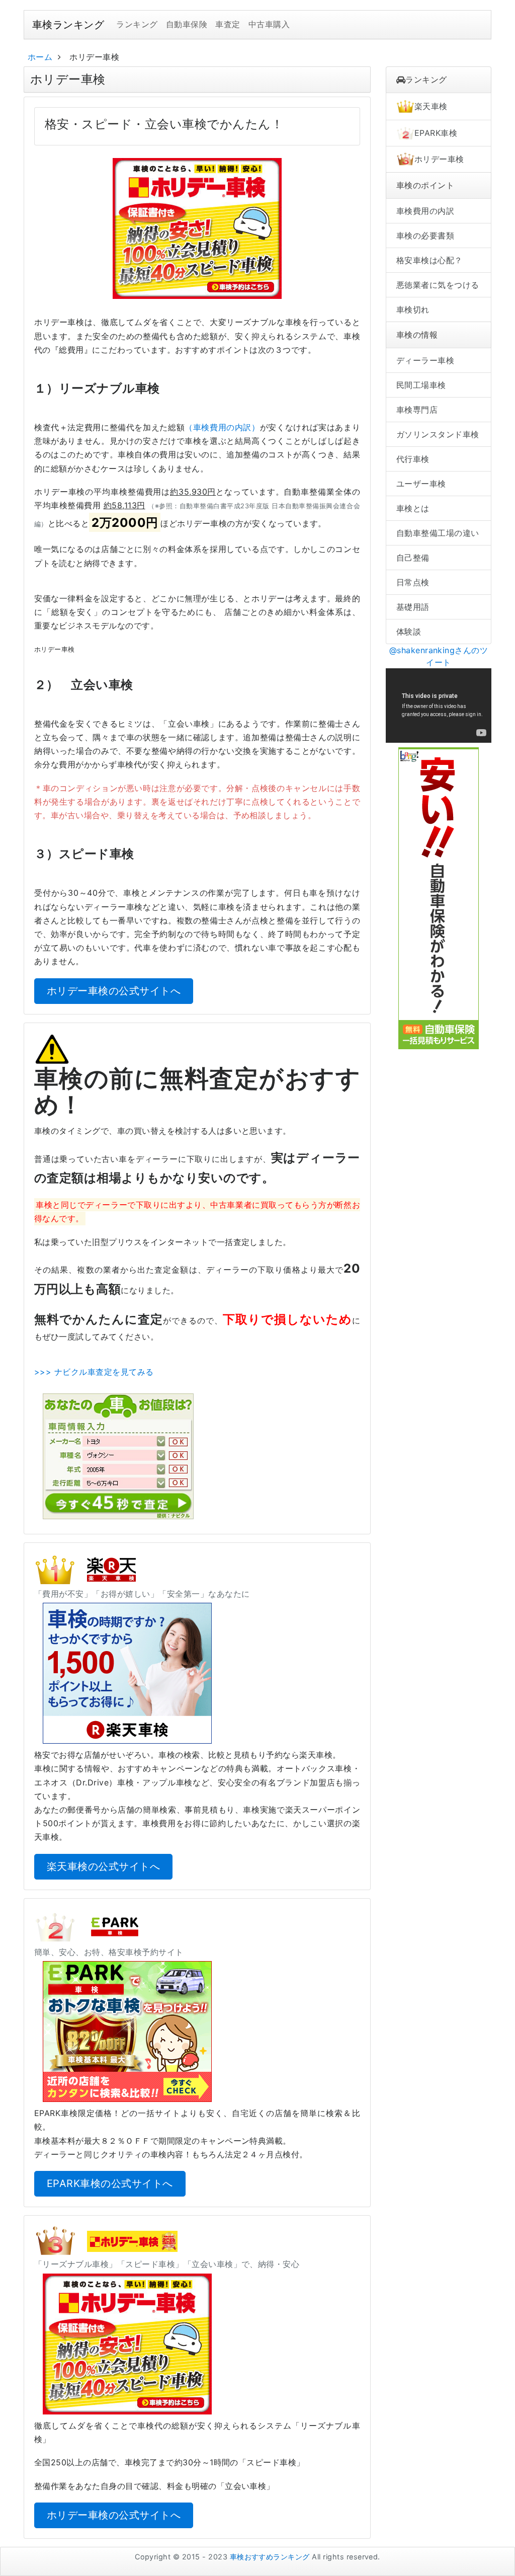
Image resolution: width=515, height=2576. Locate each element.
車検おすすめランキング (270, 2557)
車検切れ (413, 309)
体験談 (409, 632)
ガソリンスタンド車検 (438, 434)
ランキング (137, 24)
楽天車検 (431, 106)
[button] (197, 228)
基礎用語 (413, 607)
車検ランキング (68, 25)
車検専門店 (417, 410)
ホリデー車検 (439, 159)
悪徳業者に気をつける (438, 285)
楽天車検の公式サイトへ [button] (103, 1866)
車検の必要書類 (425, 236)
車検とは (413, 508)
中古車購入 (269, 24)
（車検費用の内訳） (222, 427)
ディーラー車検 (425, 360)
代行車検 (413, 459)
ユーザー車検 (421, 484)
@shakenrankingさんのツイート (439, 656)
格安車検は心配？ (430, 260)
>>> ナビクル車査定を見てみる (94, 1372)
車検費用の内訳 (425, 211)
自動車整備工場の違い (438, 533)
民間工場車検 (421, 385)
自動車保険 (187, 24)
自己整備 (413, 558)
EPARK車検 (436, 133)
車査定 (228, 24)
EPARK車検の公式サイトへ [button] (110, 2183)
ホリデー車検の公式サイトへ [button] (114, 991)
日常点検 (413, 582)
